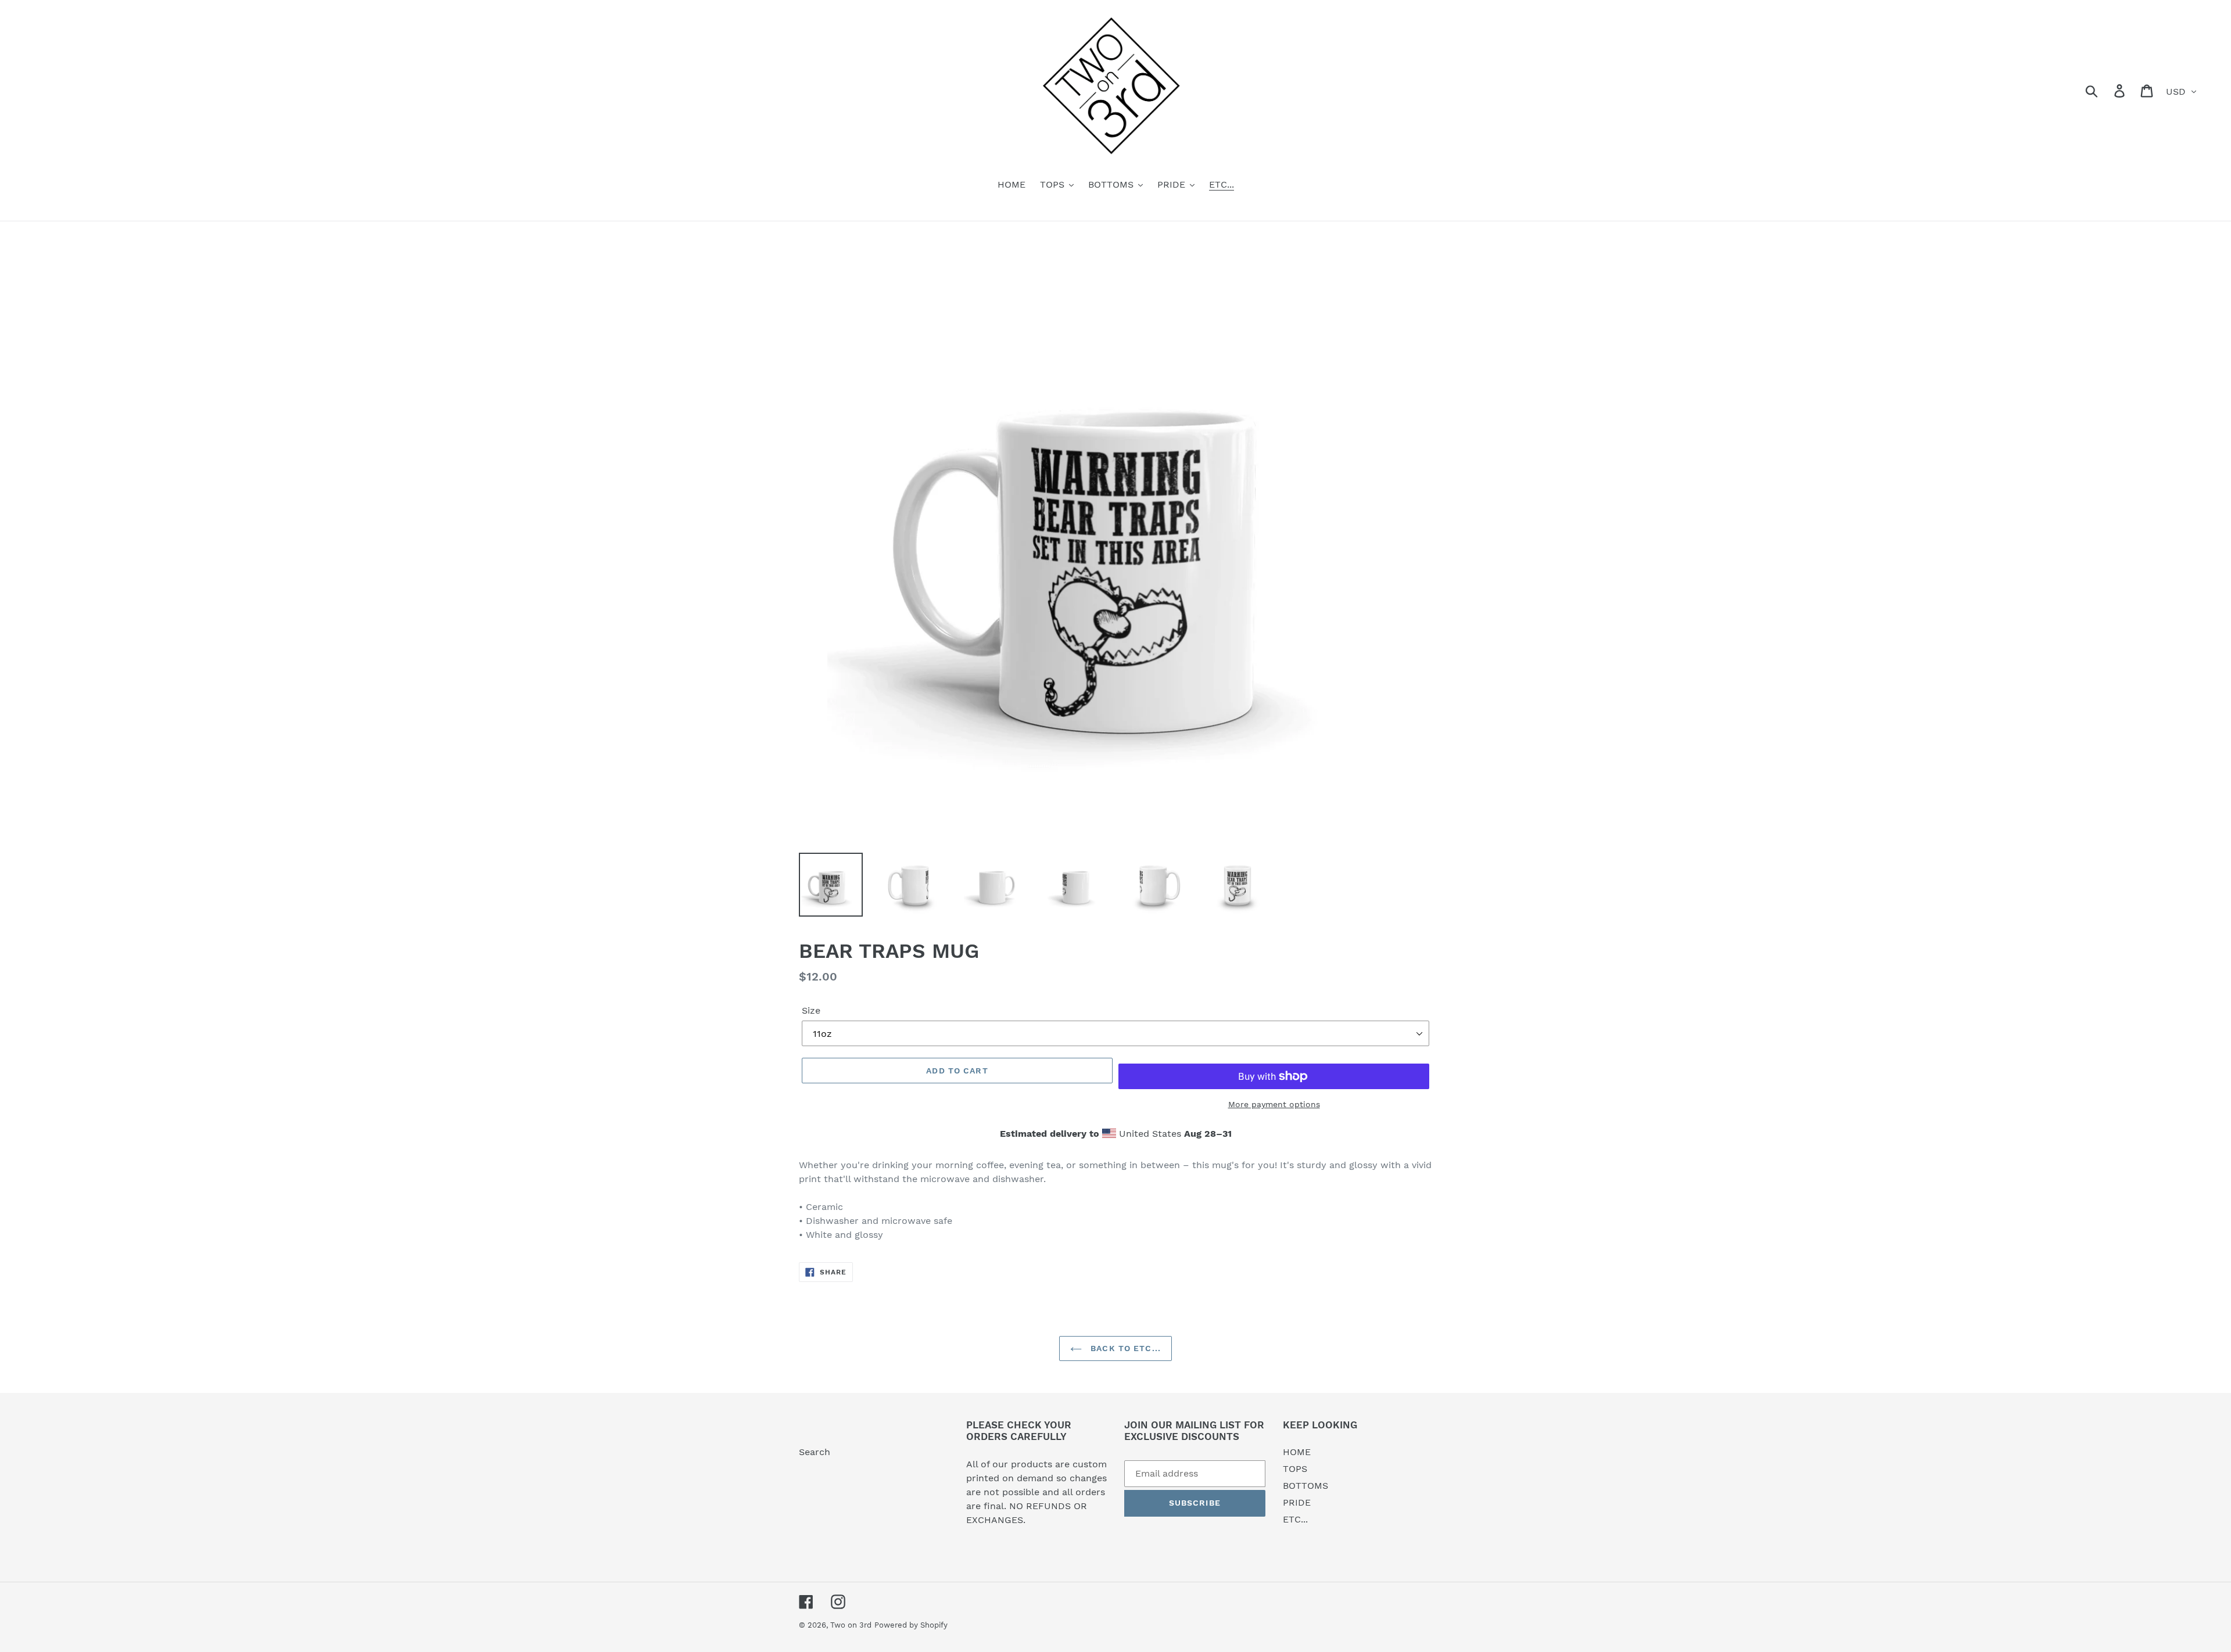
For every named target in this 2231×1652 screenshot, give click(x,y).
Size (811, 1010)
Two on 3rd (851, 1625)
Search (815, 1452)
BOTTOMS (1305, 1486)
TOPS (1295, 1469)
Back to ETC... (1124, 1348)
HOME (1297, 1452)
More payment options (1274, 1104)
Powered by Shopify (911, 1625)
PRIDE (1297, 1502)
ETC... (1295, 1519)
